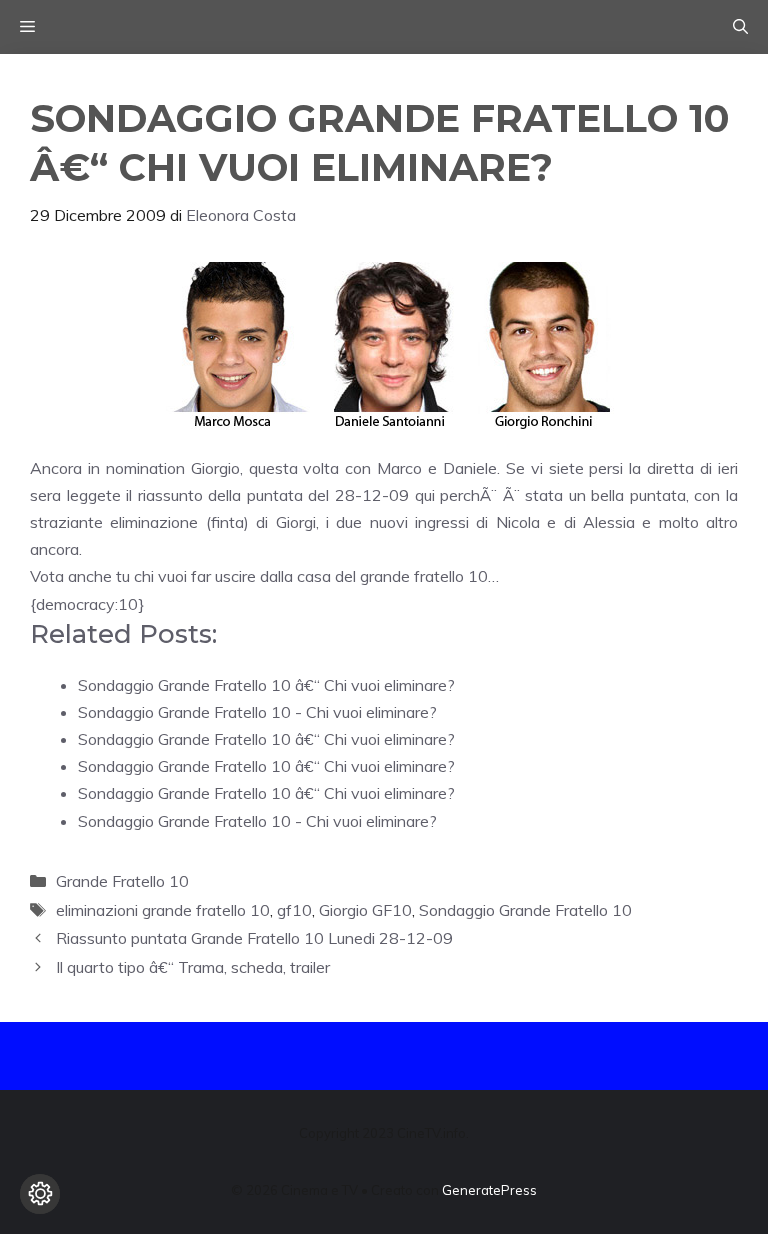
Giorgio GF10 (365, 910)
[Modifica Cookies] (40, 1194)
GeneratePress (489, 1190)
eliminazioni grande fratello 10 (163, 910)
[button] (740, 27)
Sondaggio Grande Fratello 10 (525, 910)
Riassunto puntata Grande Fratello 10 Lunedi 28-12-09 (254, 938)
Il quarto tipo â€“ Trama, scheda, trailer (193, 967)
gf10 (294, 910)
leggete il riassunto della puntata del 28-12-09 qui (251, 495)
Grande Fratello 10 (122, 881)
